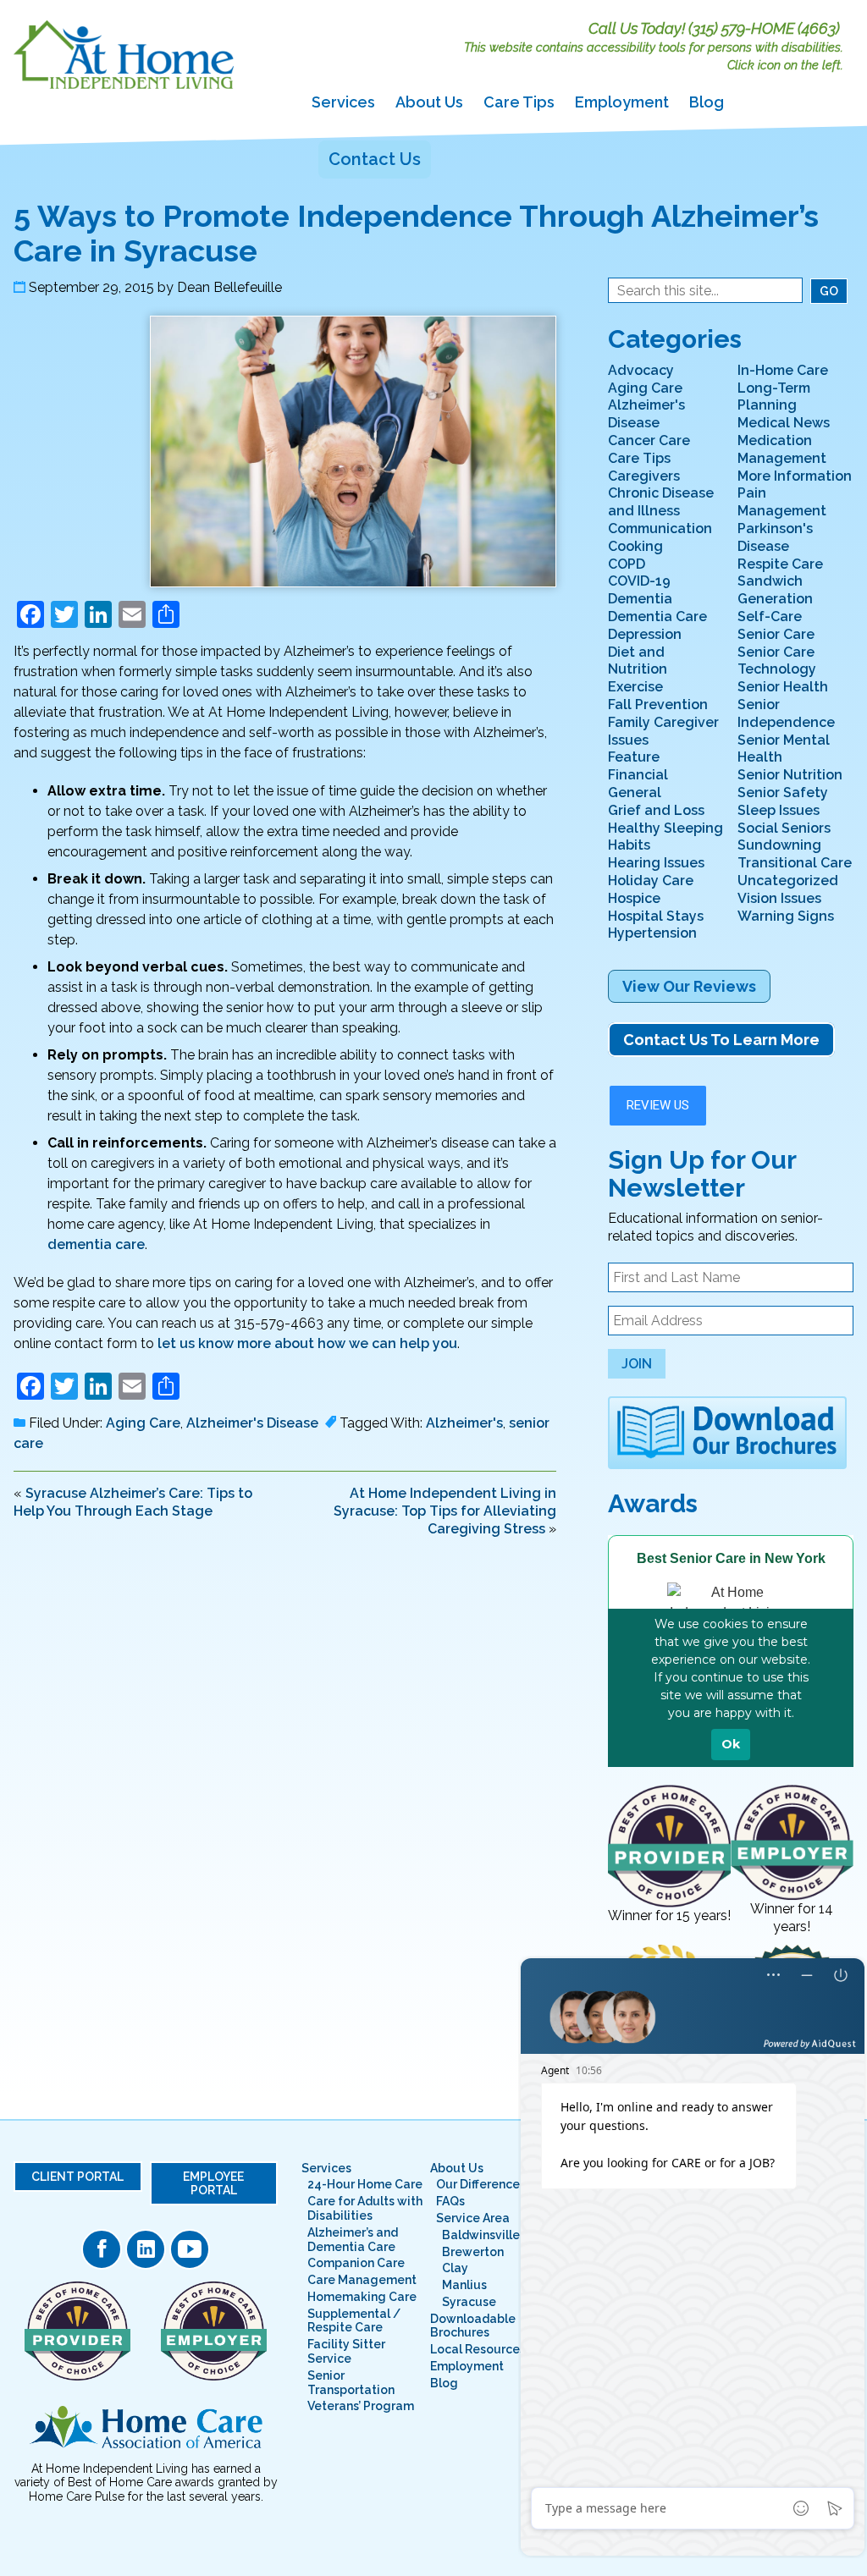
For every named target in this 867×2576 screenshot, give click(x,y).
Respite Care (780, 564)
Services (343, 102)
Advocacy (641, 370)
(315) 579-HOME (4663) (764, 28)
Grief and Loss (656, 810)
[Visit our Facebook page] (102, 2249)
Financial (638, 775)
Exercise (635, 687)
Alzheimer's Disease (252, 1423)
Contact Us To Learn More (721, 1040)
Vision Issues (779, 898)
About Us (429, 102)
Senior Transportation (351, 2383)
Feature (634, 757)
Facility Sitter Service (346, 2351)
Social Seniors (784, 828)
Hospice (634, 898)
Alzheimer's (464, 1423)
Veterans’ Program (361, 2406)
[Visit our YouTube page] (190, 2249)
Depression (645, 634)
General (635, 793)
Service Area (473, 2218)
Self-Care (770, 616)
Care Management (362, 2280)
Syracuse (469, 2302)
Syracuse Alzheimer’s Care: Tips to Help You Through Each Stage (133, 1502)
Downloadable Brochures (473, 2326)
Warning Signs (786, 916)
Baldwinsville (481, 2235)
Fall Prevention (658, 705)
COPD (627, 564)
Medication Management (782, 449)
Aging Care (143, 1423)
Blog (707, 102)
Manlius (464, 2285)
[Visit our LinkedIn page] (146, 2249)
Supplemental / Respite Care (354, 2321)
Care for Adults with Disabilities (365, 2208)
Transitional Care (795, 863)
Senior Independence (786, 713)
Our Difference (478, 2184)
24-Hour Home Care (365, 2184)
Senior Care (776, 634)
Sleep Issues (779, 810)
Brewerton (473, 2252)
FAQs (450, 2201)
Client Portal (77, 2177)
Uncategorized (788, 881)
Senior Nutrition (790, 775)
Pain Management (782, 502)
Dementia (640, 599)
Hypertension (652, 933)
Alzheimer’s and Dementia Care (353, 2240)
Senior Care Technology (777, 661)
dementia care (96, 1244)
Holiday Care (651, 881)
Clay (455, 2268)
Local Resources (478, 2349)
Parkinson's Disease (775, 537)
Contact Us (375, 159)
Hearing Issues (656, 863)
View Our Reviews (689, 986)
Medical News (784, 423)
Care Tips (519, 102)
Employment (622, 102)
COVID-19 (639, 581)
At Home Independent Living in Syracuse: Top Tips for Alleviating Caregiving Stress (445, 1511)
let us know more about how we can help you (307, 1343)
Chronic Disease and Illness (661, 502)
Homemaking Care (362, 2297)
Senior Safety (783, 793)
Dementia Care (657, 616)
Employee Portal (213, 2183)
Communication (660, 528)
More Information (795, 476)
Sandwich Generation (775, 590)
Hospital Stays (656, 916)
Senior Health (783, 687)
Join (637, 1364)
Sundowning (779, 845)
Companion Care (356, 2263)
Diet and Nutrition (638, 661)
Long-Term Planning (774, 397)
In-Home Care (783, 370)
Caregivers (644, 476)
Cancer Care (649, 440)
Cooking (635, 546)
